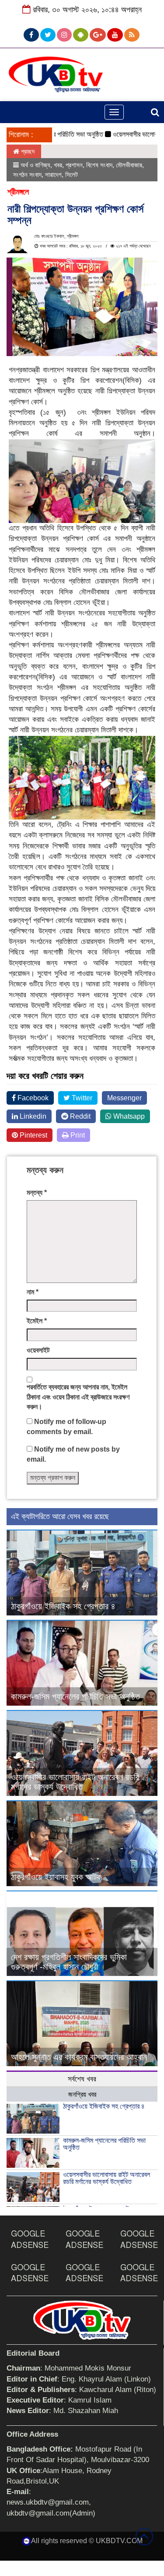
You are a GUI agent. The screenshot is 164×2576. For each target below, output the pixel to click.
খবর (58, 165)
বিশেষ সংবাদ (99, 165)
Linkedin (32, 1116)
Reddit (79, 1116)
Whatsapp (128, 1116)
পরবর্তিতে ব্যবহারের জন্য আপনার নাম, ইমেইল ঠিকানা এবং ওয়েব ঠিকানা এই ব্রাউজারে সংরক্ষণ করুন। (78, 1397)
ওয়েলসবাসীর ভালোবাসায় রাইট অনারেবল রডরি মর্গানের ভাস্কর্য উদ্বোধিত (75, 1782)
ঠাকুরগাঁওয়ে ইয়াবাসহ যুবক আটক (56, 1877)
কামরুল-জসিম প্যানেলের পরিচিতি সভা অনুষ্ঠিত (75, 1696)
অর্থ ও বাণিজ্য (35, 165)
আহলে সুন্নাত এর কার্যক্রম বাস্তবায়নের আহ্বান (79, 2057)
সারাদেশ (53, 175)
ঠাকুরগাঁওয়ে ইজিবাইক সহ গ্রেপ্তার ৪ (63, 1606)
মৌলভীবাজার (129, 165)
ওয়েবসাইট (38, 1350)
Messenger (124, 1098)
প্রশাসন (74, 165)
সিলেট (72, 175)
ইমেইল (37, 1321)
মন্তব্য (37, 1193)
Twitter (81, 1098)
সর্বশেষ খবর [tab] (82, 2079)
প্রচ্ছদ (27, 151)
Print (77, 1135)
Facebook (32, 1098)
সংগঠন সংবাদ (27, 175)
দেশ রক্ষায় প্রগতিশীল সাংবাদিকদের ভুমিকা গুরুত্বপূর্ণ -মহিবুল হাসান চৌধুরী (69, 1962)
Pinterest (33, 1135)
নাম (33, 1292)
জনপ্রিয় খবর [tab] (82, 2094)
